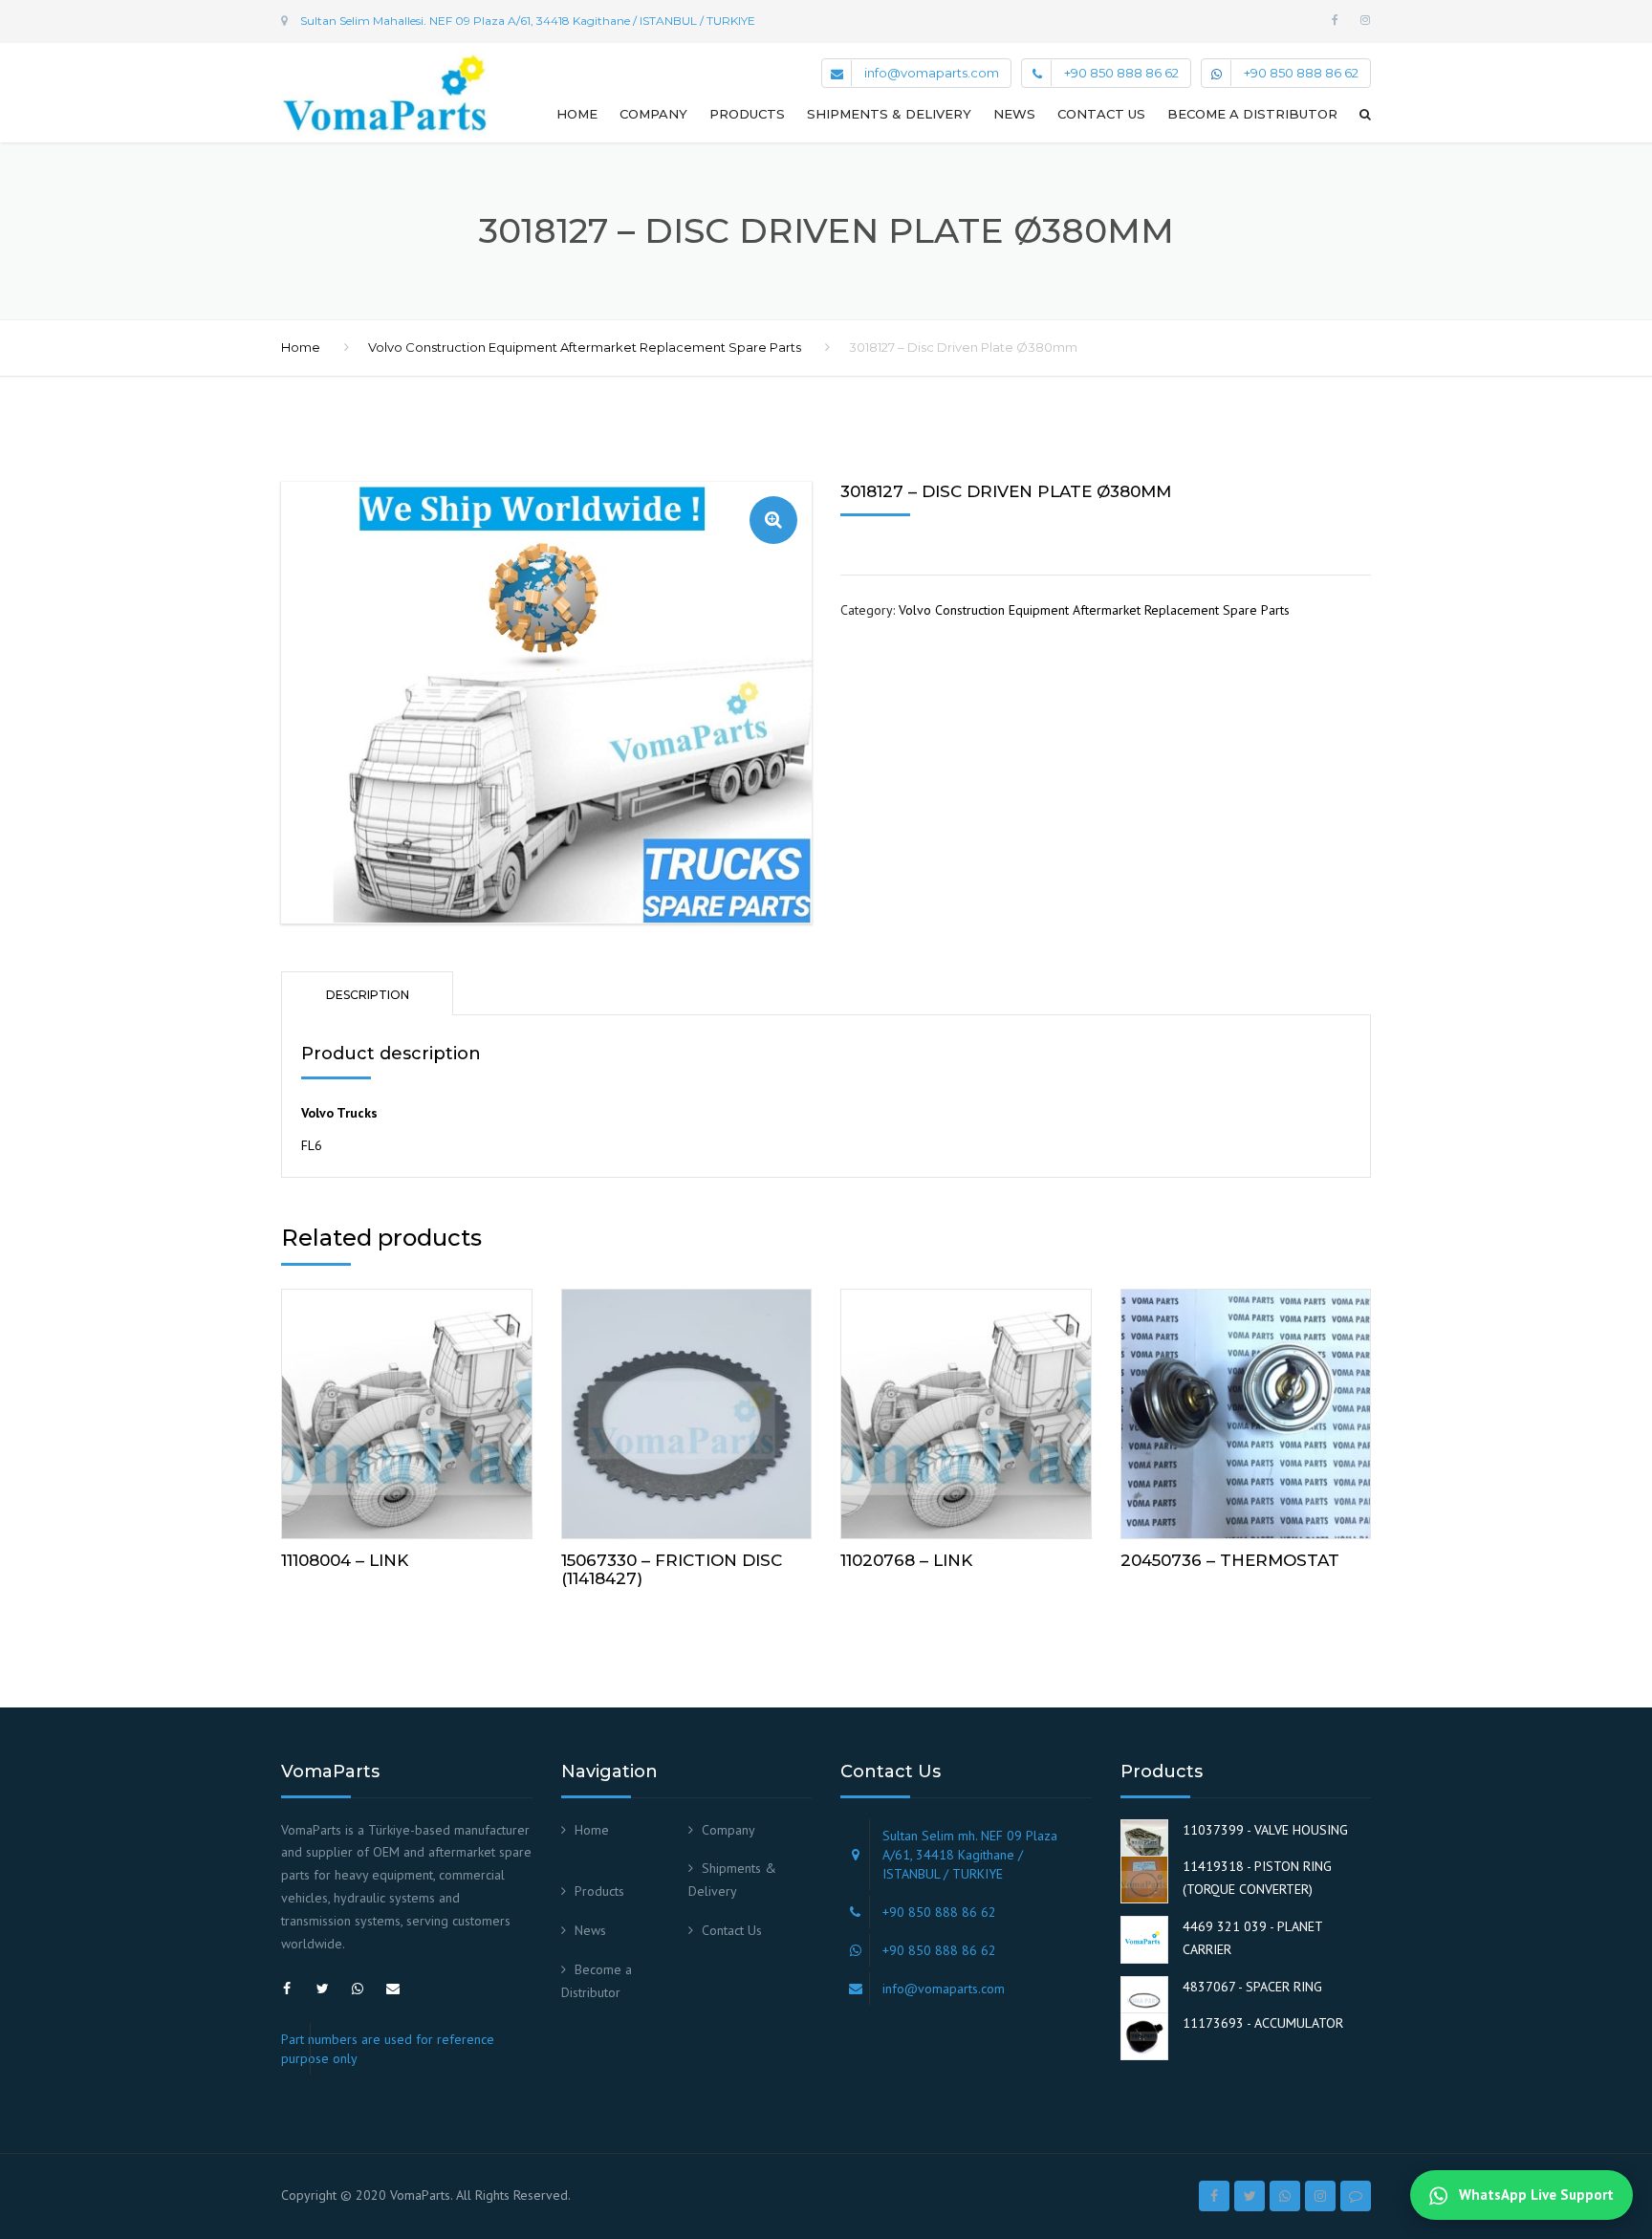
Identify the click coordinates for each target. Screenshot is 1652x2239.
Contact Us (1101, 114)
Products (747, 114)
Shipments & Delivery (889, 114)
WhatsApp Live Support (1534, 2195)
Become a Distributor (1252, 114)
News (1014, 114)
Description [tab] (368, 995)
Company (653, 114)
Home (577, 114)
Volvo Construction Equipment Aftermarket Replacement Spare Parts (585, 347)
